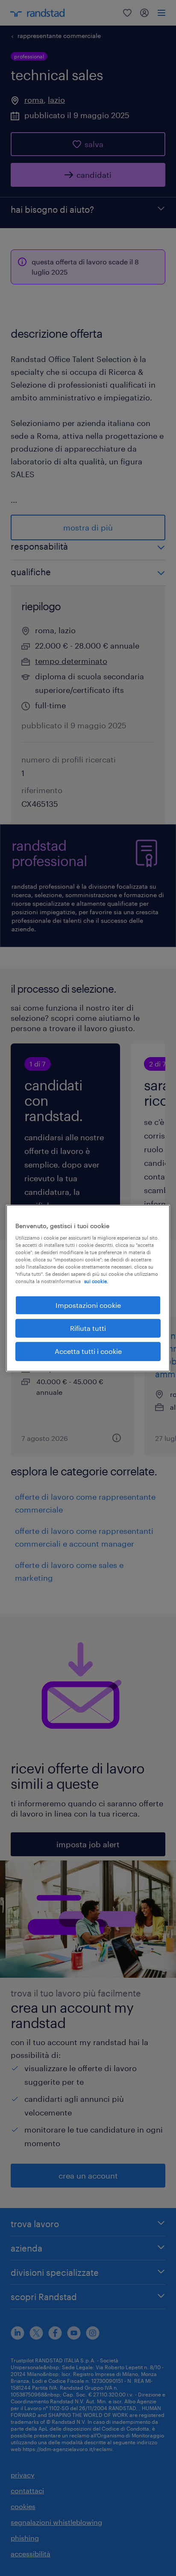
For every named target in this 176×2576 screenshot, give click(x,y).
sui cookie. (96, 1281)
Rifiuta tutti (88, 1328)
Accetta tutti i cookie (88, 1351)
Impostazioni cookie (88, 1305)
